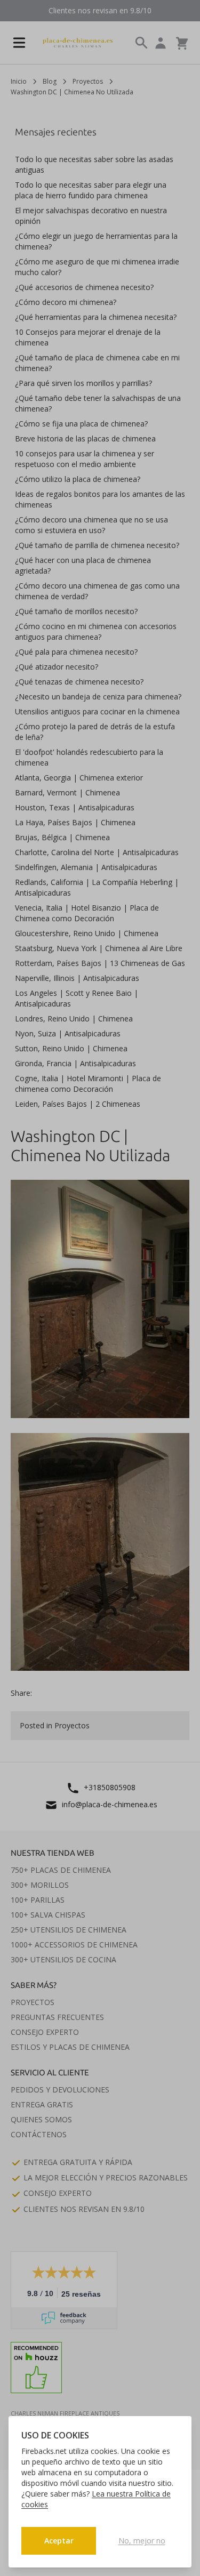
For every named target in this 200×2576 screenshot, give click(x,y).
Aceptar (59, 2541)
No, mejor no (142, 2541)
